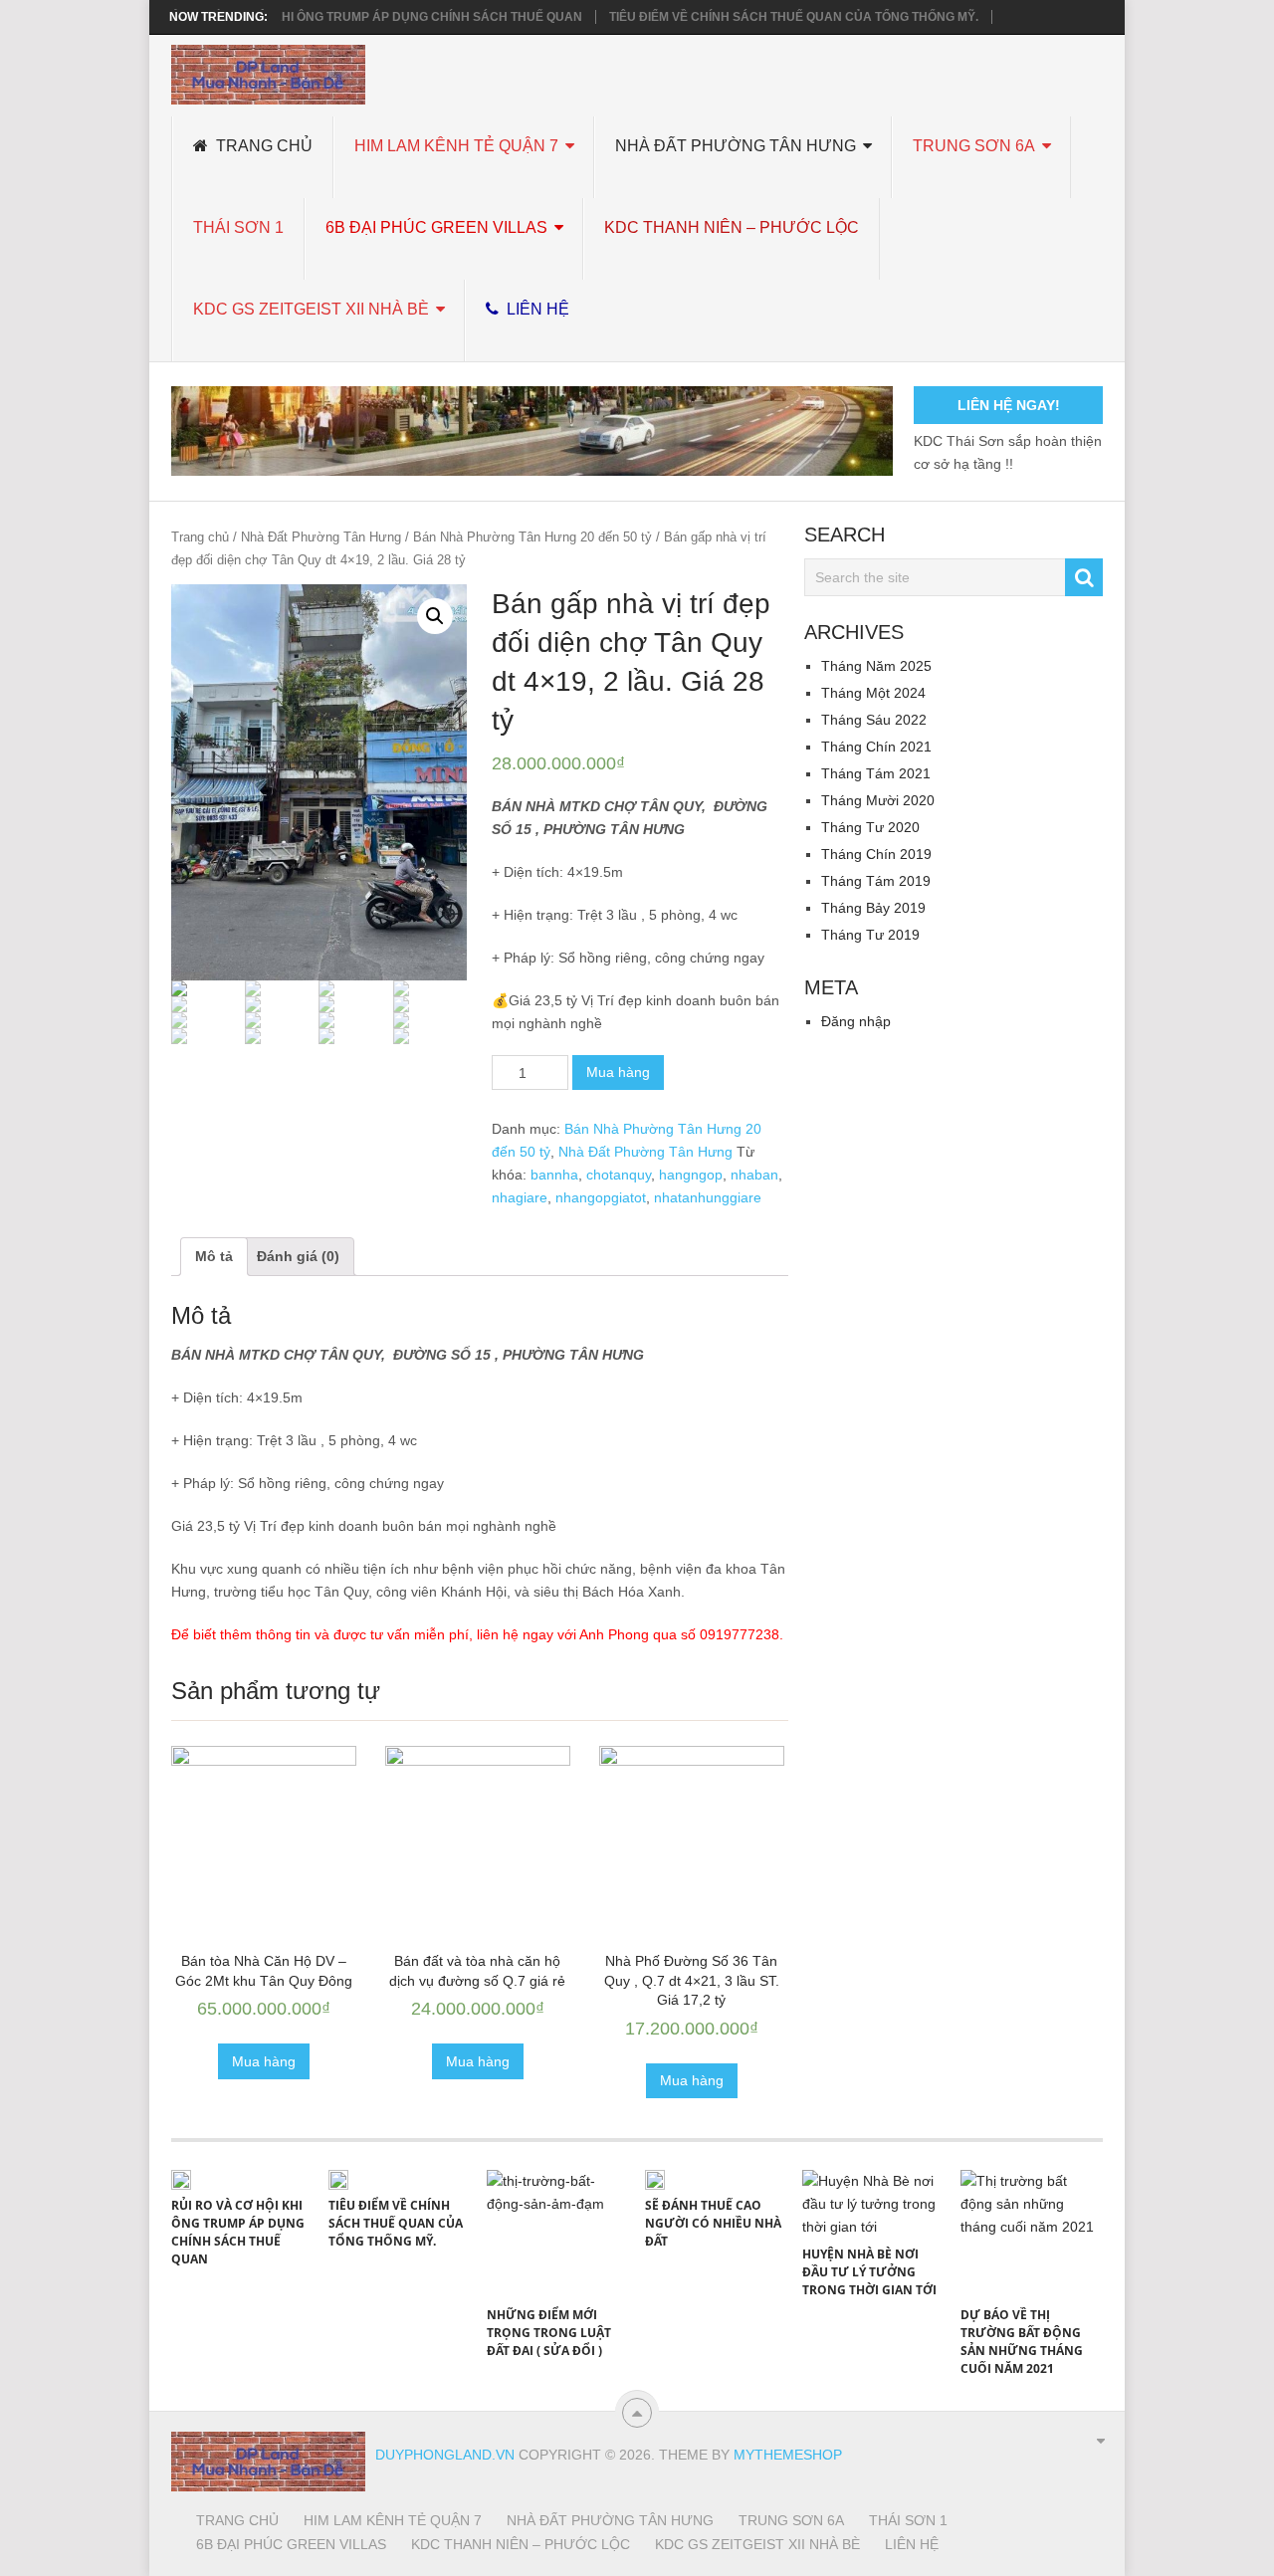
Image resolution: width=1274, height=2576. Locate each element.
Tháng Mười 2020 (878, 800)
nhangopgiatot (601, 1197)
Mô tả (214, 1256)
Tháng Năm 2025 (876, 666)
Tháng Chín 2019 (876, 854)
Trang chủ (262, 146)
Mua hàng (618, 1072)
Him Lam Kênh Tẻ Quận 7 (456, 146)
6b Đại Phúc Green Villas (436, 227)
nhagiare (520, 1197)
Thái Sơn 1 (238, 227)
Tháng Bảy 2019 (873, 908)
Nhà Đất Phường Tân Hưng (736, 146)
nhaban (754, 1175)
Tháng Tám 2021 (876, 773)
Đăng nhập (856, 1021)
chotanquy (619, 1175)
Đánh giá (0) (298, 1256)
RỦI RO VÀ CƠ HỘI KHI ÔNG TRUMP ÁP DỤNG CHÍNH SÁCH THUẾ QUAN (372, 17)
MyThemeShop (788, 2455)
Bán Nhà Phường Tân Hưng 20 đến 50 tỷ (532, 537)
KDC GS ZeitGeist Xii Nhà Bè (311, 309)
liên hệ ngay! (1009, 405)
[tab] (214, 1257)
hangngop (691, 1175)
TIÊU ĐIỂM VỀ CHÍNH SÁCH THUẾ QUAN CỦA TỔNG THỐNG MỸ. (794, 17)
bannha (554, 1175)
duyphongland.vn (445, 2455)
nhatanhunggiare (708, 1197)
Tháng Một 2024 (873, 693)
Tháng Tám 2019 (876, 881)
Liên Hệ (536, 309)
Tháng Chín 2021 (876, 747)
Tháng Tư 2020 (870, 827)
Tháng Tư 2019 (870, 935)
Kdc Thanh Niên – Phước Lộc (732, 227)
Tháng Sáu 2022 (874, 720)
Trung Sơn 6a (974, 146)
